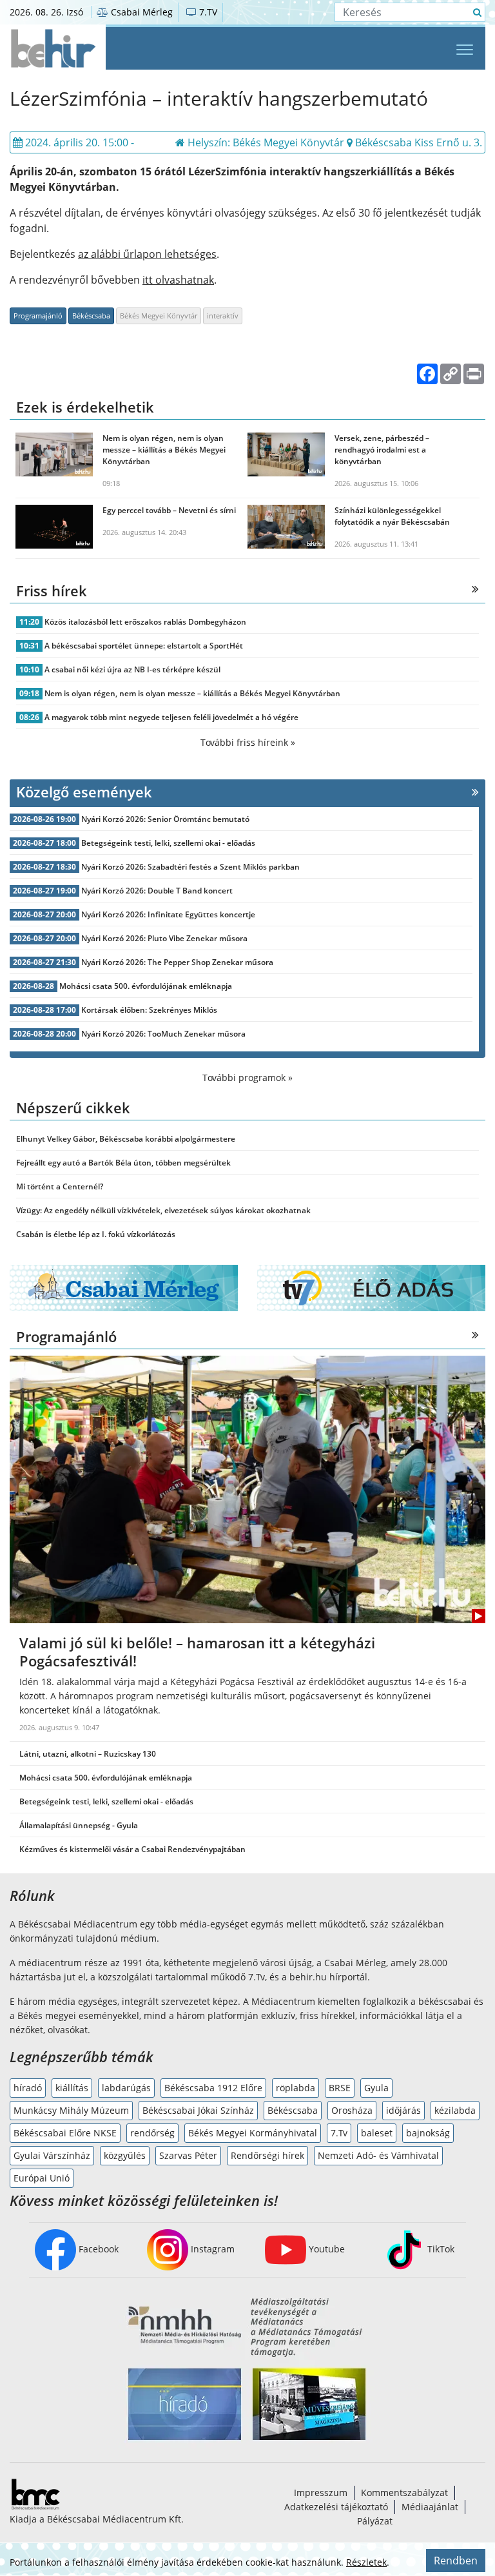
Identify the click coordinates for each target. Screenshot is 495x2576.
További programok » (247, 1078)
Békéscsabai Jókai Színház (198, 2110)
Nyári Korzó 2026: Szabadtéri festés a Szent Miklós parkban (190, 867)
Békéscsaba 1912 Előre (213, 2088)
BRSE (340, 2088)
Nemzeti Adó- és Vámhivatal (378, 2155)
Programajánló (38, 316)
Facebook (97, 2249)
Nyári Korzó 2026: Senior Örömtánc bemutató (165, 819)
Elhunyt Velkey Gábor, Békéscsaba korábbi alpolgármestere (126, 1139)
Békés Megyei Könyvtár (159, 316)
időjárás (403, 2110)
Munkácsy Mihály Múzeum (71, 2110)
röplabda (296, 2088)
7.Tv (339, 2133)
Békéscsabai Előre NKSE (65, 2133)
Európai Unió (42, 2178)
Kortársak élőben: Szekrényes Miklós (149, 1010)
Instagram (211, 2249)
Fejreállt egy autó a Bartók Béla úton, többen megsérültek (123, 1163)
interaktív (223, 316)
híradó (28, 2088)
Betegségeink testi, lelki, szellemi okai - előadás (168, 843)
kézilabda (455, 2110)
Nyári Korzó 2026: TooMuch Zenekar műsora (163, 1034)
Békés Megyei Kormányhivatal (253, 2133)
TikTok (440, 2249)
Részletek (366, 2562)
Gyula (376, 2088)
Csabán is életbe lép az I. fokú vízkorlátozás (96, 1234)
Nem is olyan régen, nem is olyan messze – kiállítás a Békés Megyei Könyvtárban (192, 693)
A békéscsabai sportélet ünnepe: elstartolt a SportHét (144, 646)
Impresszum (321, 2493)
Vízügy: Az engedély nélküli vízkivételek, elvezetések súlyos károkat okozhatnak (163, 1210)
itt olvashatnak (178, 280)
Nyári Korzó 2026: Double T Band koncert (157, 891)
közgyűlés (125, 2155)
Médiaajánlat (430, 2507)
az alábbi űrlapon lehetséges (147, 254)
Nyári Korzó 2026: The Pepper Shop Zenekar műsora (177, 962)
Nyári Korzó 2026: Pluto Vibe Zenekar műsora (164, 938)
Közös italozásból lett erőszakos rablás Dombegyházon (145, 622)
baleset (377, 2133)
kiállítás (72, 2088)
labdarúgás (126, 2088)
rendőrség (152, 2133)
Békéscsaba (91, 316)
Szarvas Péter (188, 2155)
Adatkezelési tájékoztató (336, 2507)
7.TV (207, 12)
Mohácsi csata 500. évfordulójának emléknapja (146, 986)
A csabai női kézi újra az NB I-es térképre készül (132, 669)
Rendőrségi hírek (267, 2155)
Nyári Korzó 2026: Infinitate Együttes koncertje (168, 914)
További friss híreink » (248, 742)
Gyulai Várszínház (52, 2155)
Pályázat (375, 2521)
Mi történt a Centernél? (60, 1186)
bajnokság (428, 2133)
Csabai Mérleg (141, 12)
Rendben (456, 2561)
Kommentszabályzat (404, 2493)
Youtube (325, 2249)
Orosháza (352, 2110)
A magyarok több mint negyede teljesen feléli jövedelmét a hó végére (171, 717)
